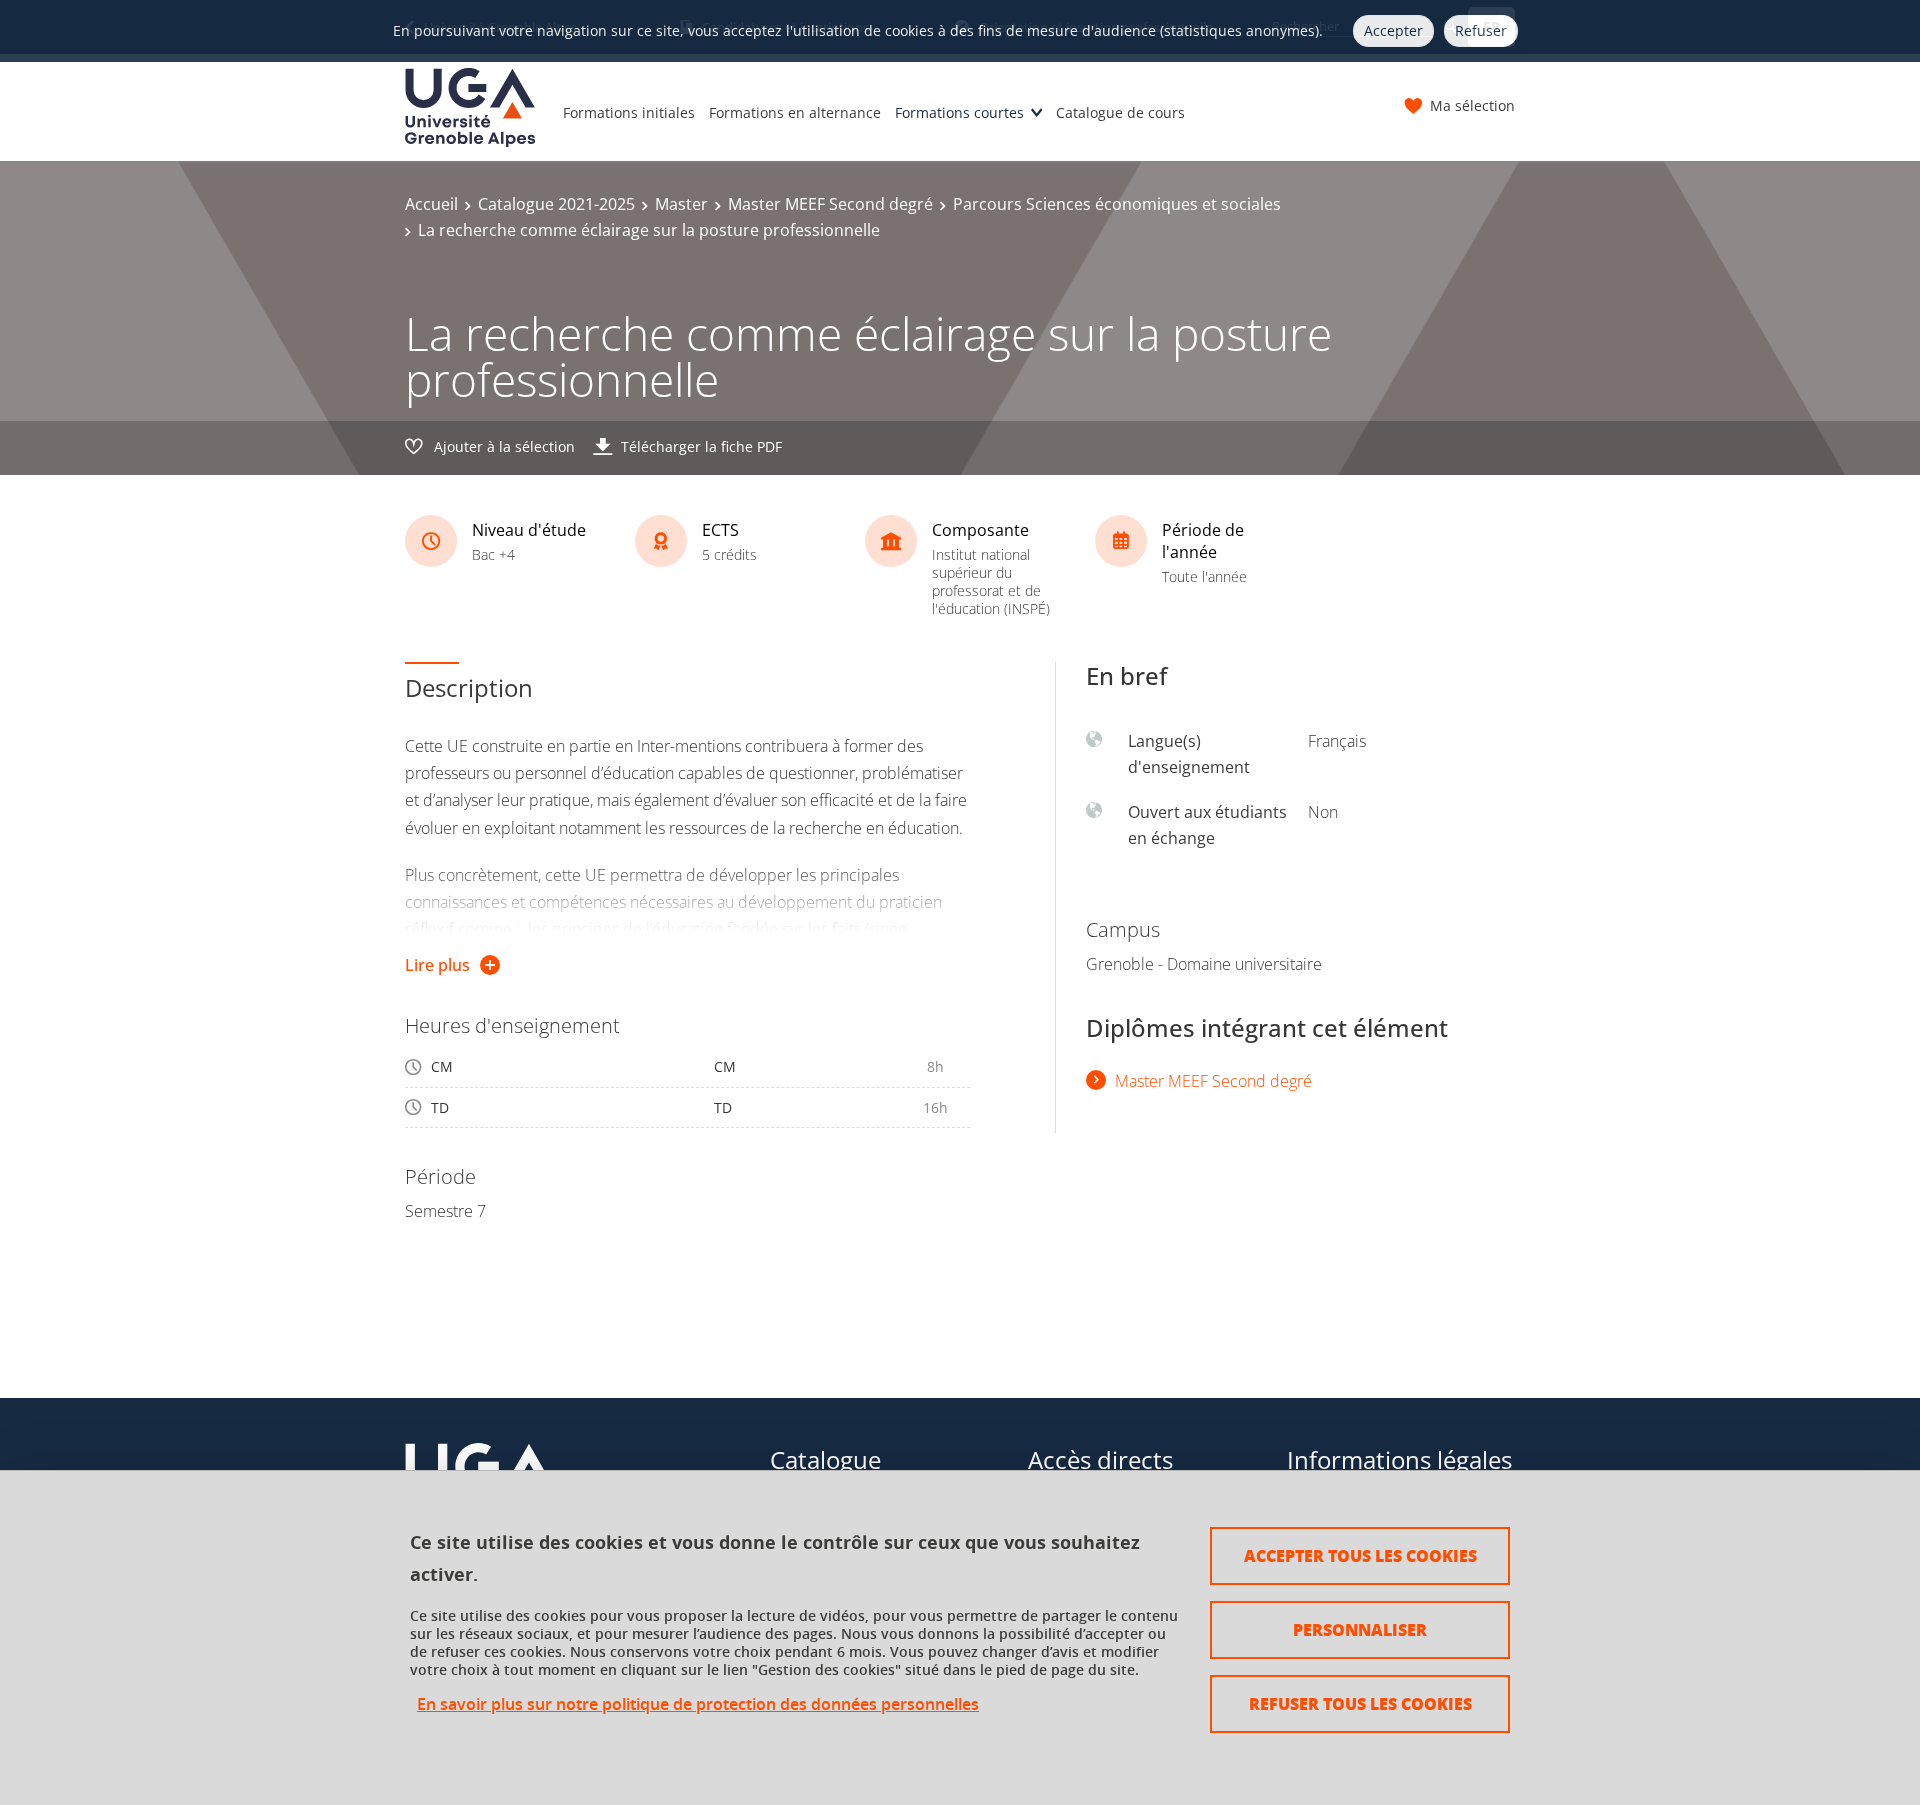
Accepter (1393, 30)
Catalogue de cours (1120, 112)
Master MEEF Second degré (830, 204)
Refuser (1481, 30)
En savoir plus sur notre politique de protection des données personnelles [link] (698, 1704)
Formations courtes (959, 112)
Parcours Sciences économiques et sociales (1117, 204)
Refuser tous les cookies (1360, 1703)
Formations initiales (629, 112)
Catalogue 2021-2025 (556, 204)
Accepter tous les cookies (1360, 1555)
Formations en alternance (795, 112)
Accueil (431, 204)
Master (681, 204)
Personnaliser (1360, 1629)
